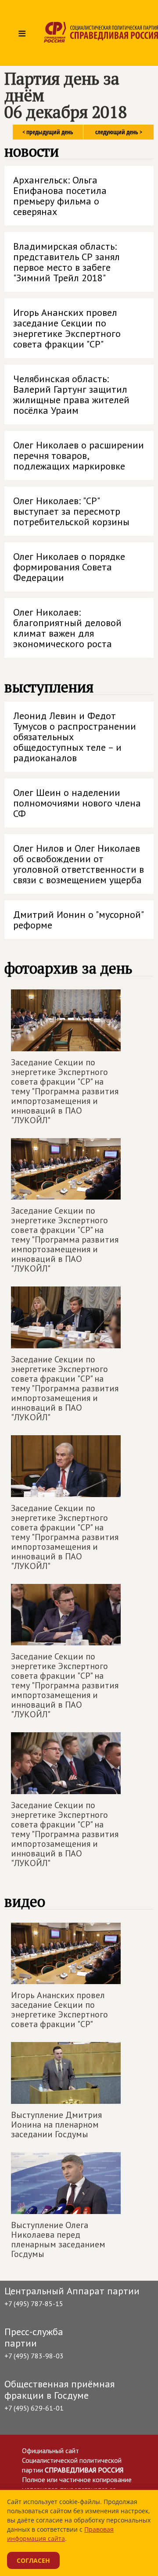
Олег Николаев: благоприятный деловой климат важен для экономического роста (67, 628)
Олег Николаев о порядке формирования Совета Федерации (69, 567)
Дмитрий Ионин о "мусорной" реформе (79, 920)
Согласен (33, 2560)
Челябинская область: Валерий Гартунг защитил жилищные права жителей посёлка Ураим (71, 394)
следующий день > (119, 132)
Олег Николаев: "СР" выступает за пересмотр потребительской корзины (71, 511)
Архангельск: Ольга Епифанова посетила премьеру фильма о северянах (60, 196)
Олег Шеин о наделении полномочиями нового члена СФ (77, 803)
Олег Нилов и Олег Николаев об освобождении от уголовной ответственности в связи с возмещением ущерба (79, 864)
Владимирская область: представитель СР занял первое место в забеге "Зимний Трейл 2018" (66, 262)
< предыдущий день (48, 132)
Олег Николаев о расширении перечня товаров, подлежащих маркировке (79, 455)
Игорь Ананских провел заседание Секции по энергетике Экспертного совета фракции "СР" (67, 328)
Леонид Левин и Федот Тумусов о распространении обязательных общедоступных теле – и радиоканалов (75, 737)
